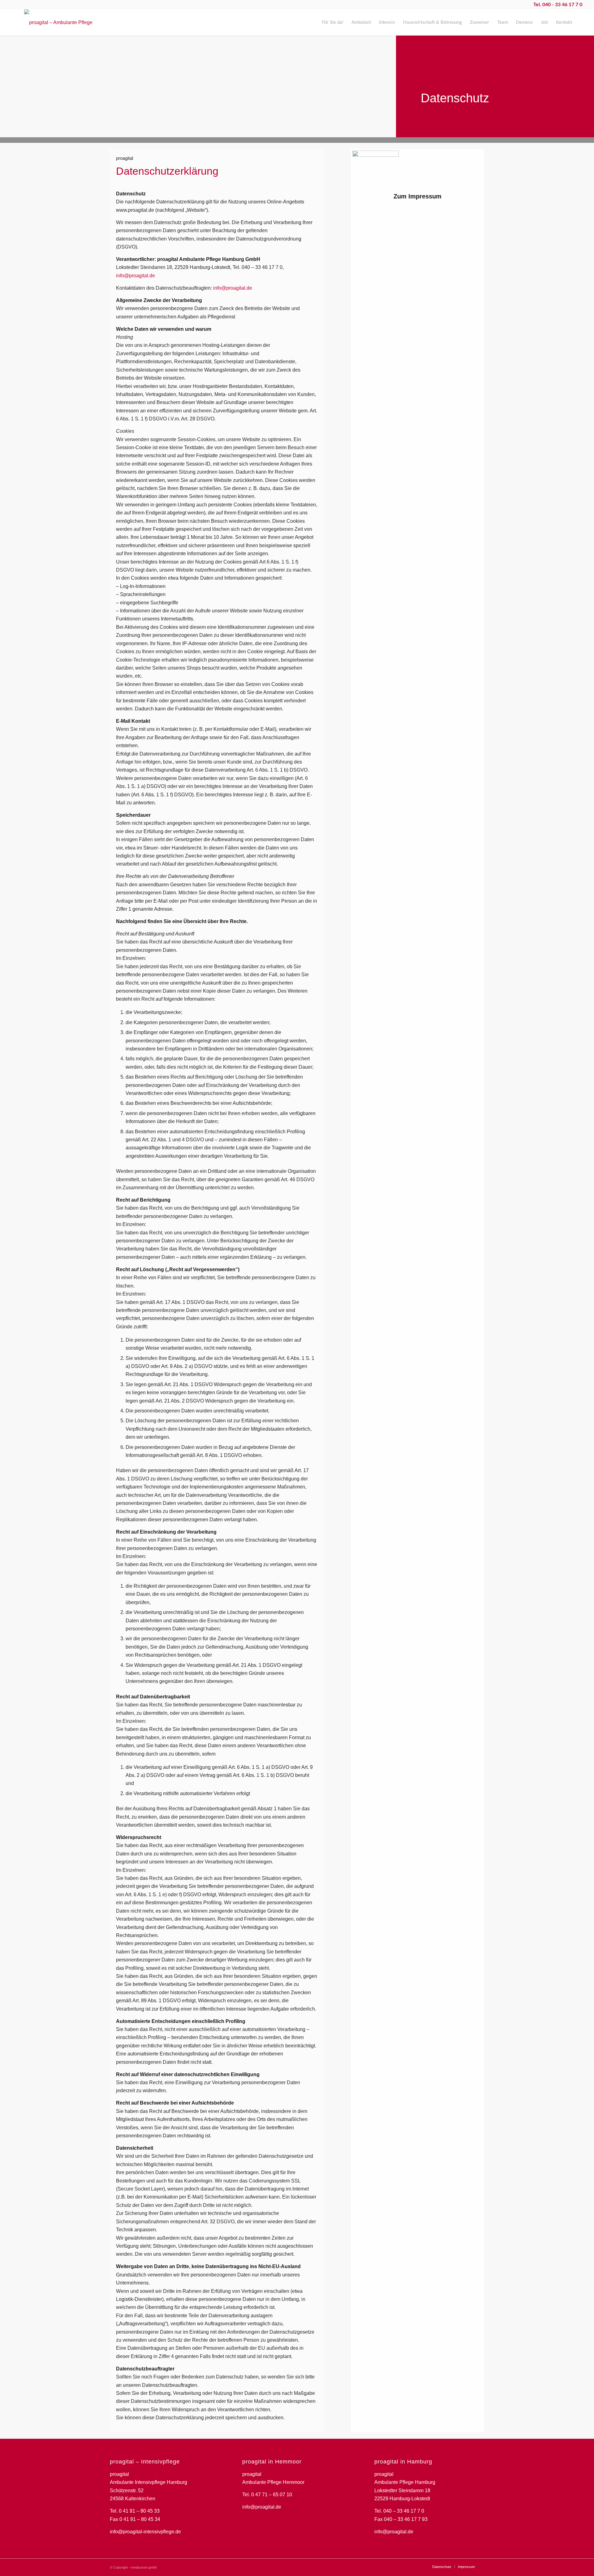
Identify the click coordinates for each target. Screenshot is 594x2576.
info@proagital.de (136, 276)
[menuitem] (333, 22)
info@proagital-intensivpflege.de (145, 2532)
